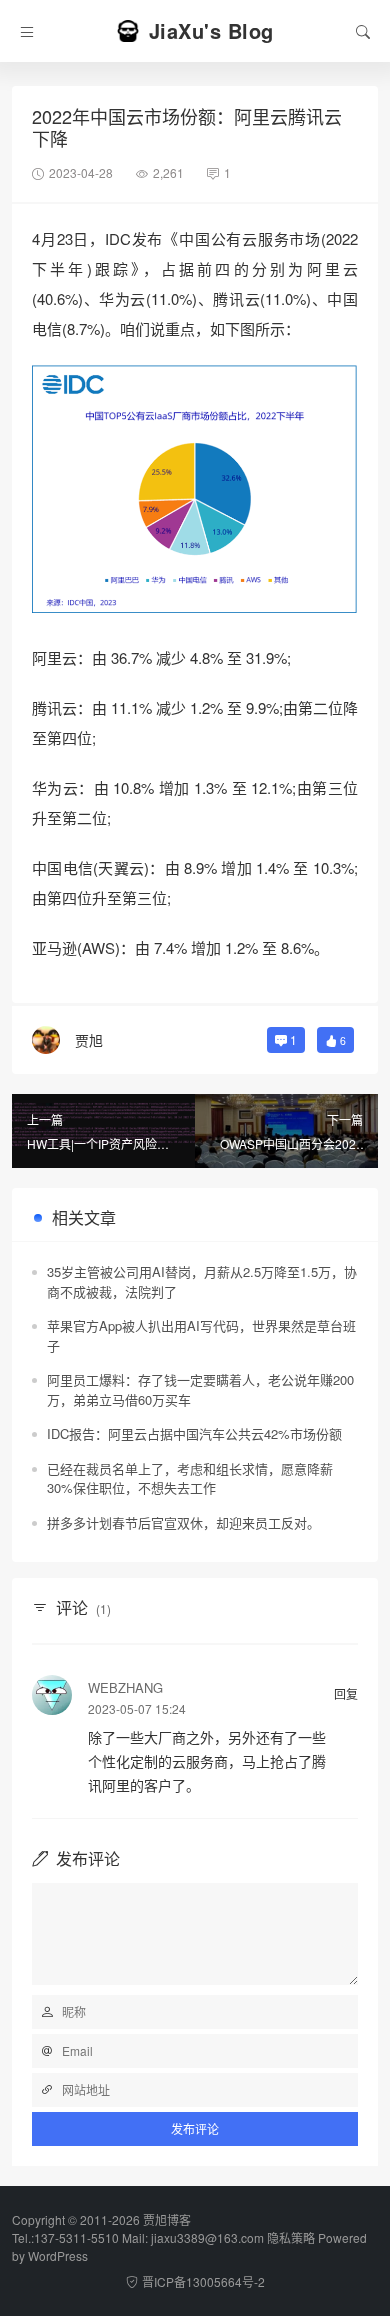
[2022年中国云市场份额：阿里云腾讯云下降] (195, 488)
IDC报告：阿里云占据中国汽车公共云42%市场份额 (194, 1433)
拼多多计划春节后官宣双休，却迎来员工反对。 (183, 1522)
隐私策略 (291, 2237)
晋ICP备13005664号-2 (203, 2281)
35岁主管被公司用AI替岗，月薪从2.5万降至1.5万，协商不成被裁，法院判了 (202, 1281)
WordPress (58, 2255)
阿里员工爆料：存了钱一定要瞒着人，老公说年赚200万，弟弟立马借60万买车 (200, 1389)
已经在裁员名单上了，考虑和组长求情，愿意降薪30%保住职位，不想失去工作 (190, 1478)
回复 (346, 1693)
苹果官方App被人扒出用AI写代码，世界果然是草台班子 (201, 1335)
